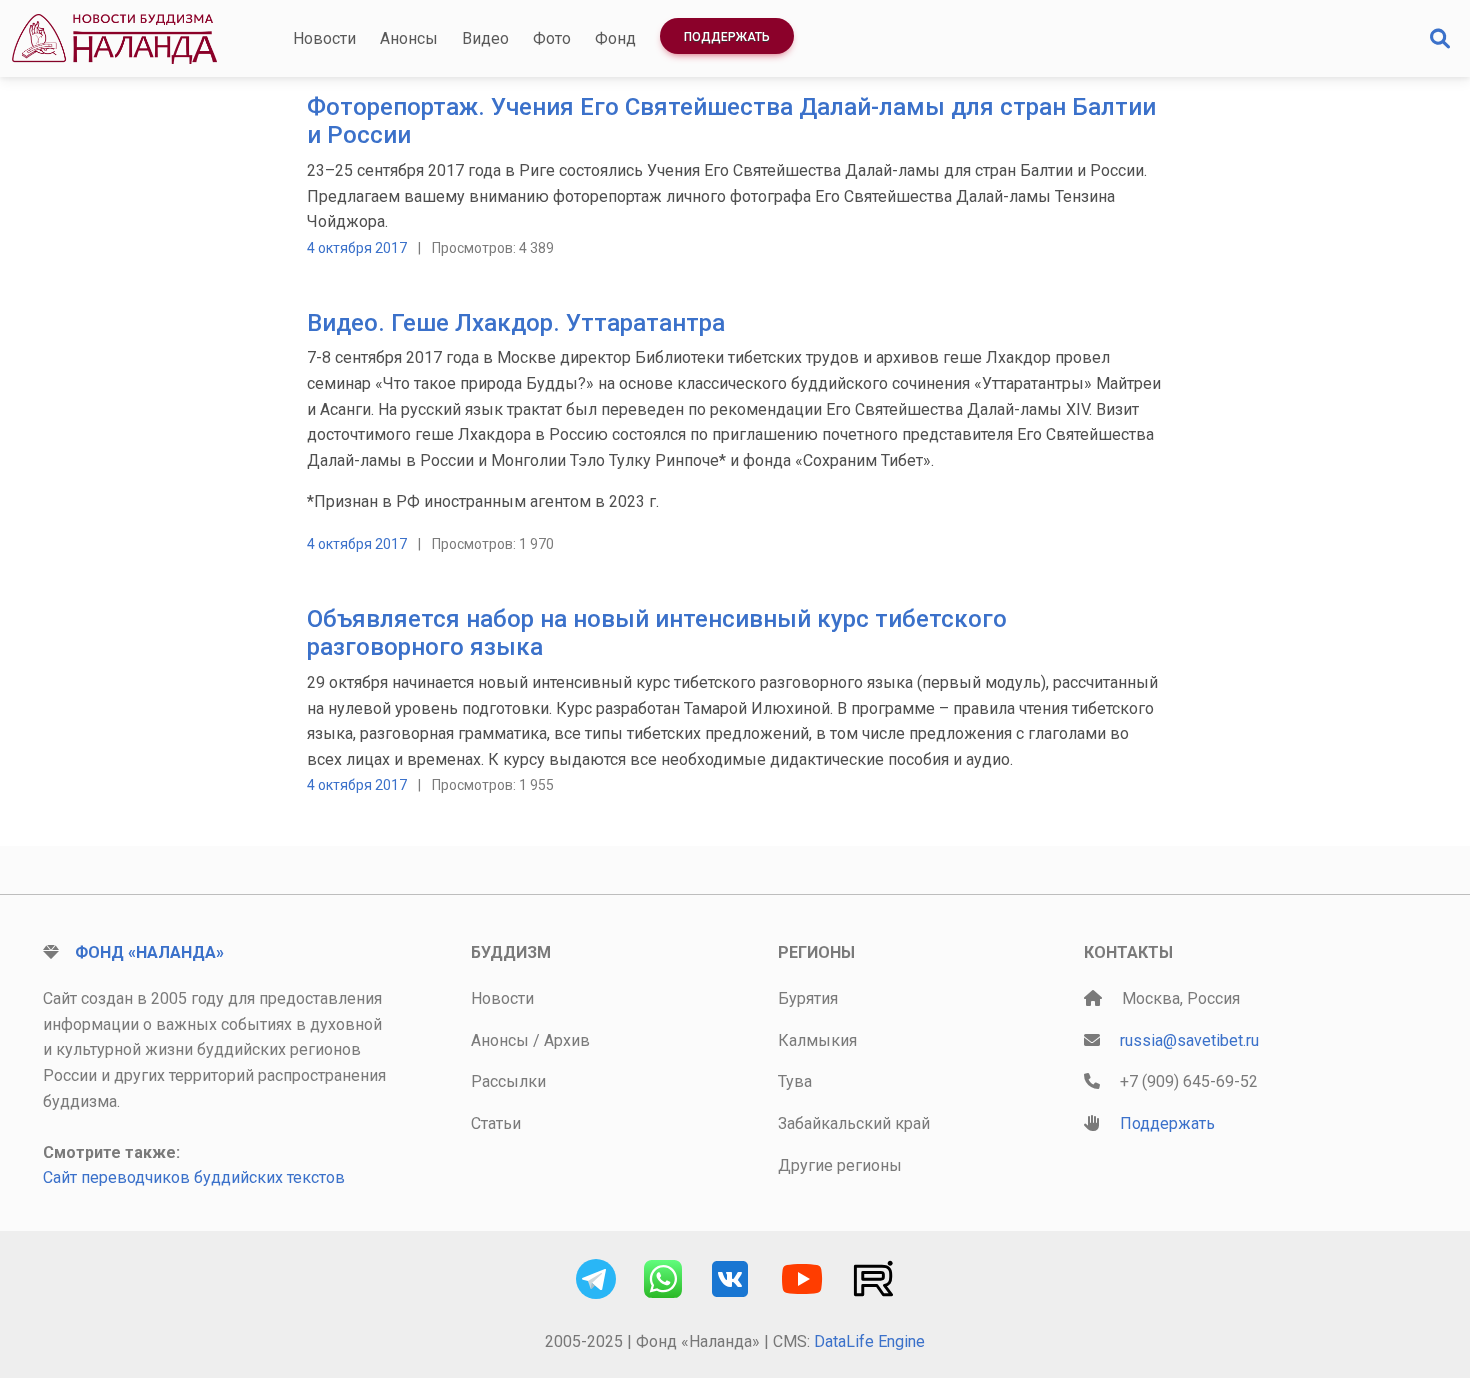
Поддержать (727, 37)
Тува (795, 1081)
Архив (567, 1040)
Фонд (615, 38)
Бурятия (808, 998)
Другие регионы (840, 1165)
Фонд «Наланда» (149, 952)
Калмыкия (817, 1040)
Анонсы (409, 38)
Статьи (496, 1123)
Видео (485, 38)
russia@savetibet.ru (1189, 1040)
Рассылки (508, 1081)
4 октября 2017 (357, 248)
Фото (552, 38)
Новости (324, 38)
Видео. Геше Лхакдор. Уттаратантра (516, 323)
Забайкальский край (854, 1123)
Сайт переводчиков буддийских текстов (194, 1177)
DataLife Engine (869, 1341)
